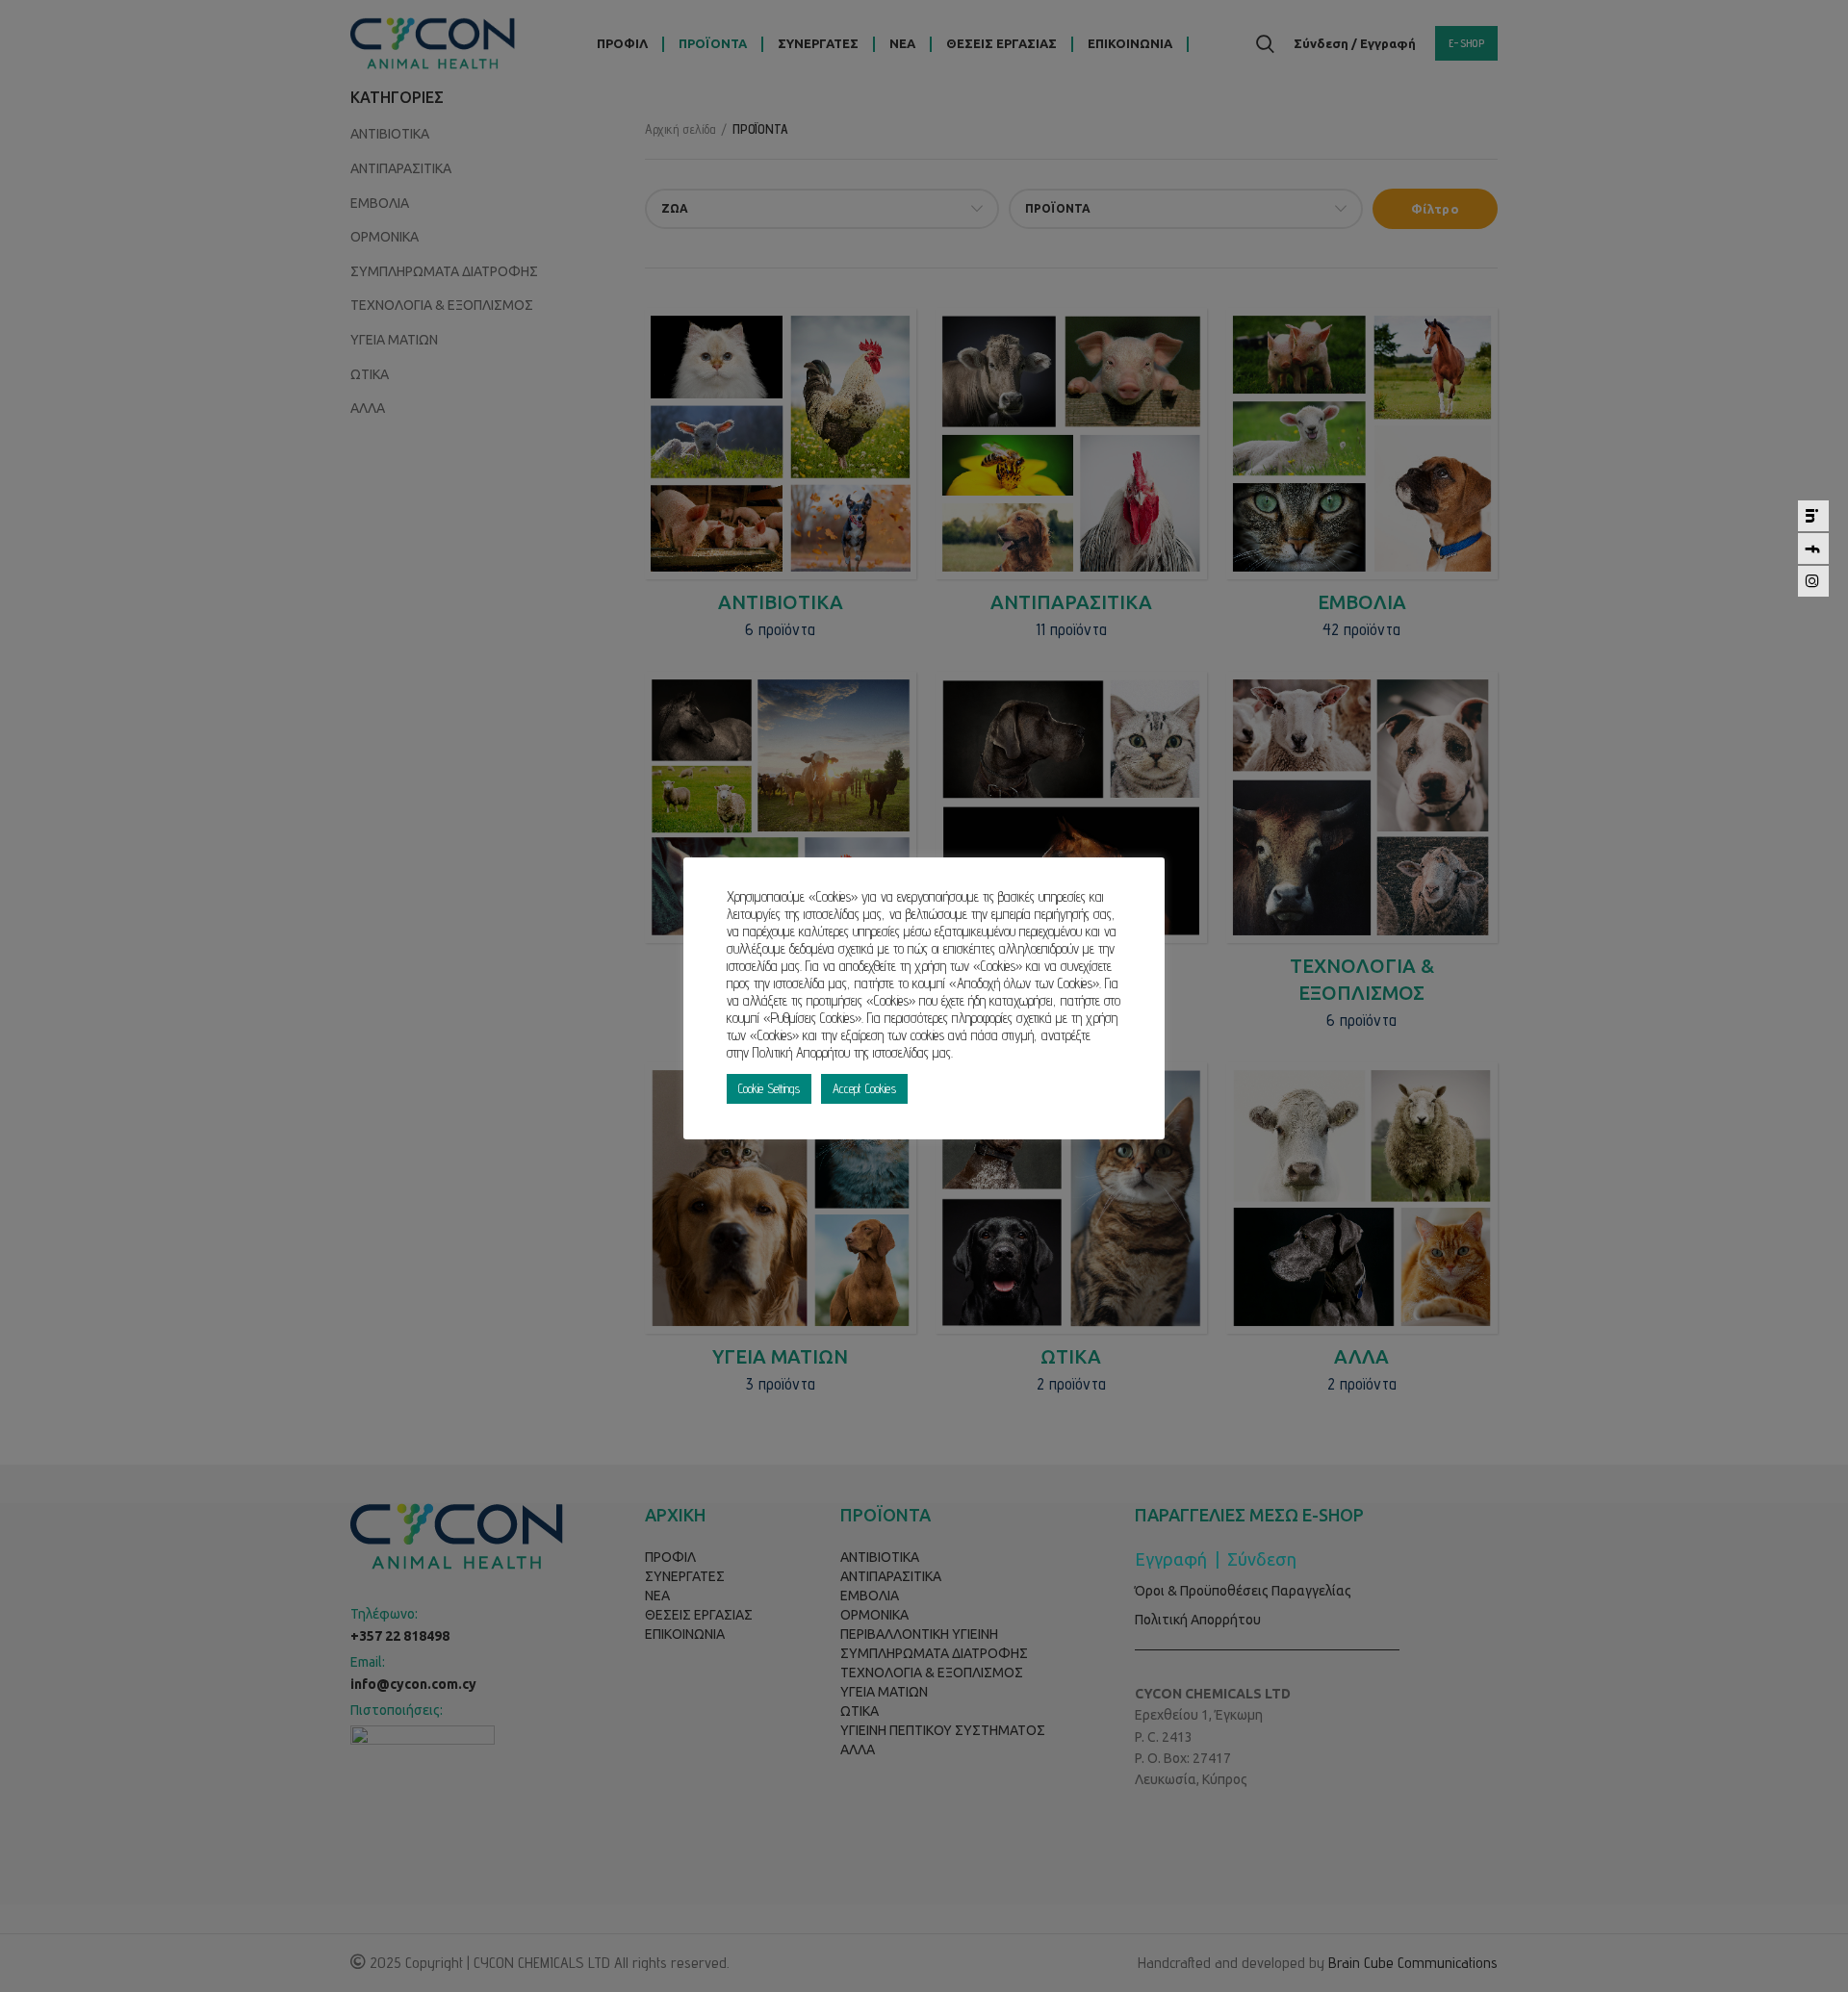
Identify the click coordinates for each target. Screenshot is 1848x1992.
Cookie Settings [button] (769, 1088)
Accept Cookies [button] (864, 1088)
